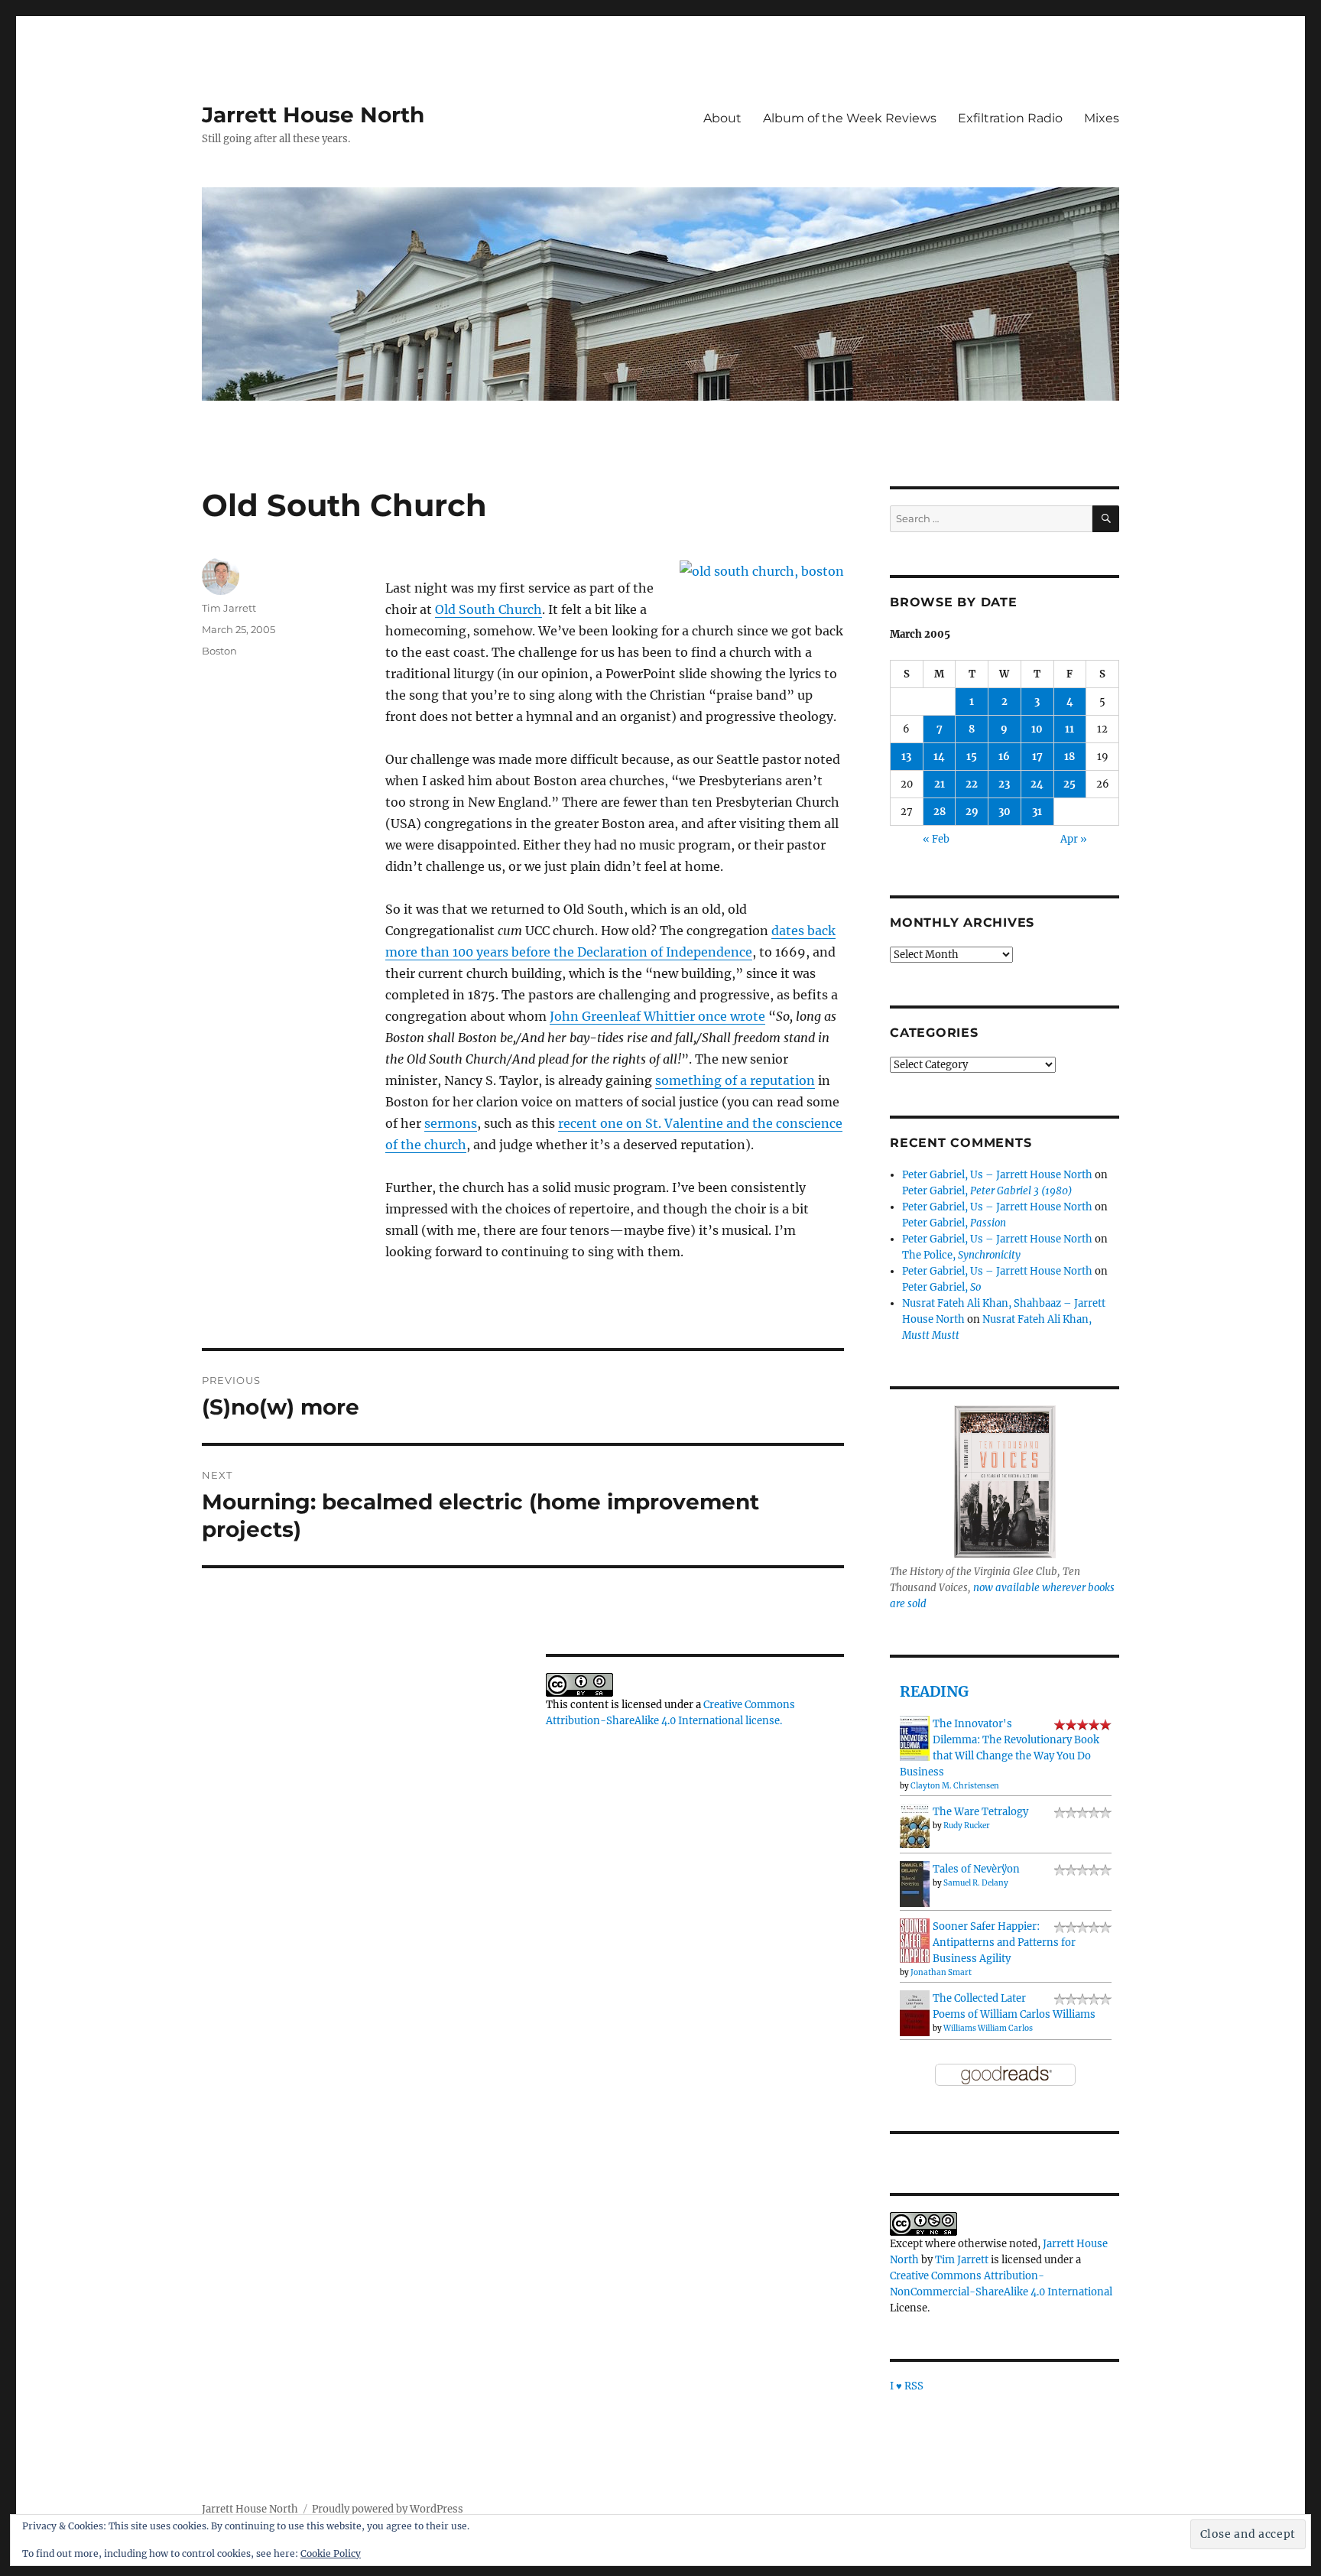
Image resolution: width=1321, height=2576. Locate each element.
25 (1069, 784)
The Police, (961, 1255)
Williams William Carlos (988, 2028)
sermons (451, 1123)
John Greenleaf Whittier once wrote (657, 1016)
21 (940, 784)
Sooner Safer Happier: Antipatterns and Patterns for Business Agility (1004, 1943)
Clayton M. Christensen (955, 1786)
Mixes (1102, 118)
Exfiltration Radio (1010, 118)
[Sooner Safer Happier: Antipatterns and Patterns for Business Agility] (915, 1940)
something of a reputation (735, 1080)
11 (1069, 729)
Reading (934, 1691)
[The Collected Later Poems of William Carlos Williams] (915, 2013)
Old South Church (488, 609)
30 (1005, 812)
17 (1037, 757)
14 (939, 757)
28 (940, 812)
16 (1004, 757)
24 (1037, 784)
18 (1069, 757)
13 (906, 757)
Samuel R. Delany (976, 1883)
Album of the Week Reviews (850, 118)
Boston (219, 651)
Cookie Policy (331, 2553)
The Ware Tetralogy (980, 1812)
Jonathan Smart (941, 1972)
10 (1037, 729)
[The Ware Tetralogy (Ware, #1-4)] (915, 1826)
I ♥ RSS (907, 2386)
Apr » (1074, 839)
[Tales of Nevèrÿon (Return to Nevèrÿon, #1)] (915, 1884)
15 (972, 757)
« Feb (936, 839)
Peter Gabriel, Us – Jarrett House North (997, 1175)
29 (972, 812)
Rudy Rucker (967, 1826)
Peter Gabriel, (987, 1191)
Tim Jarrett (229, 608)
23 (1004, 784)
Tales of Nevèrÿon (976, 1869)
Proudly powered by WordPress (388, 2509)
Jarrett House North (313, 115)
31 (1037, 812)
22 (972, 784)
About (722, 118)
